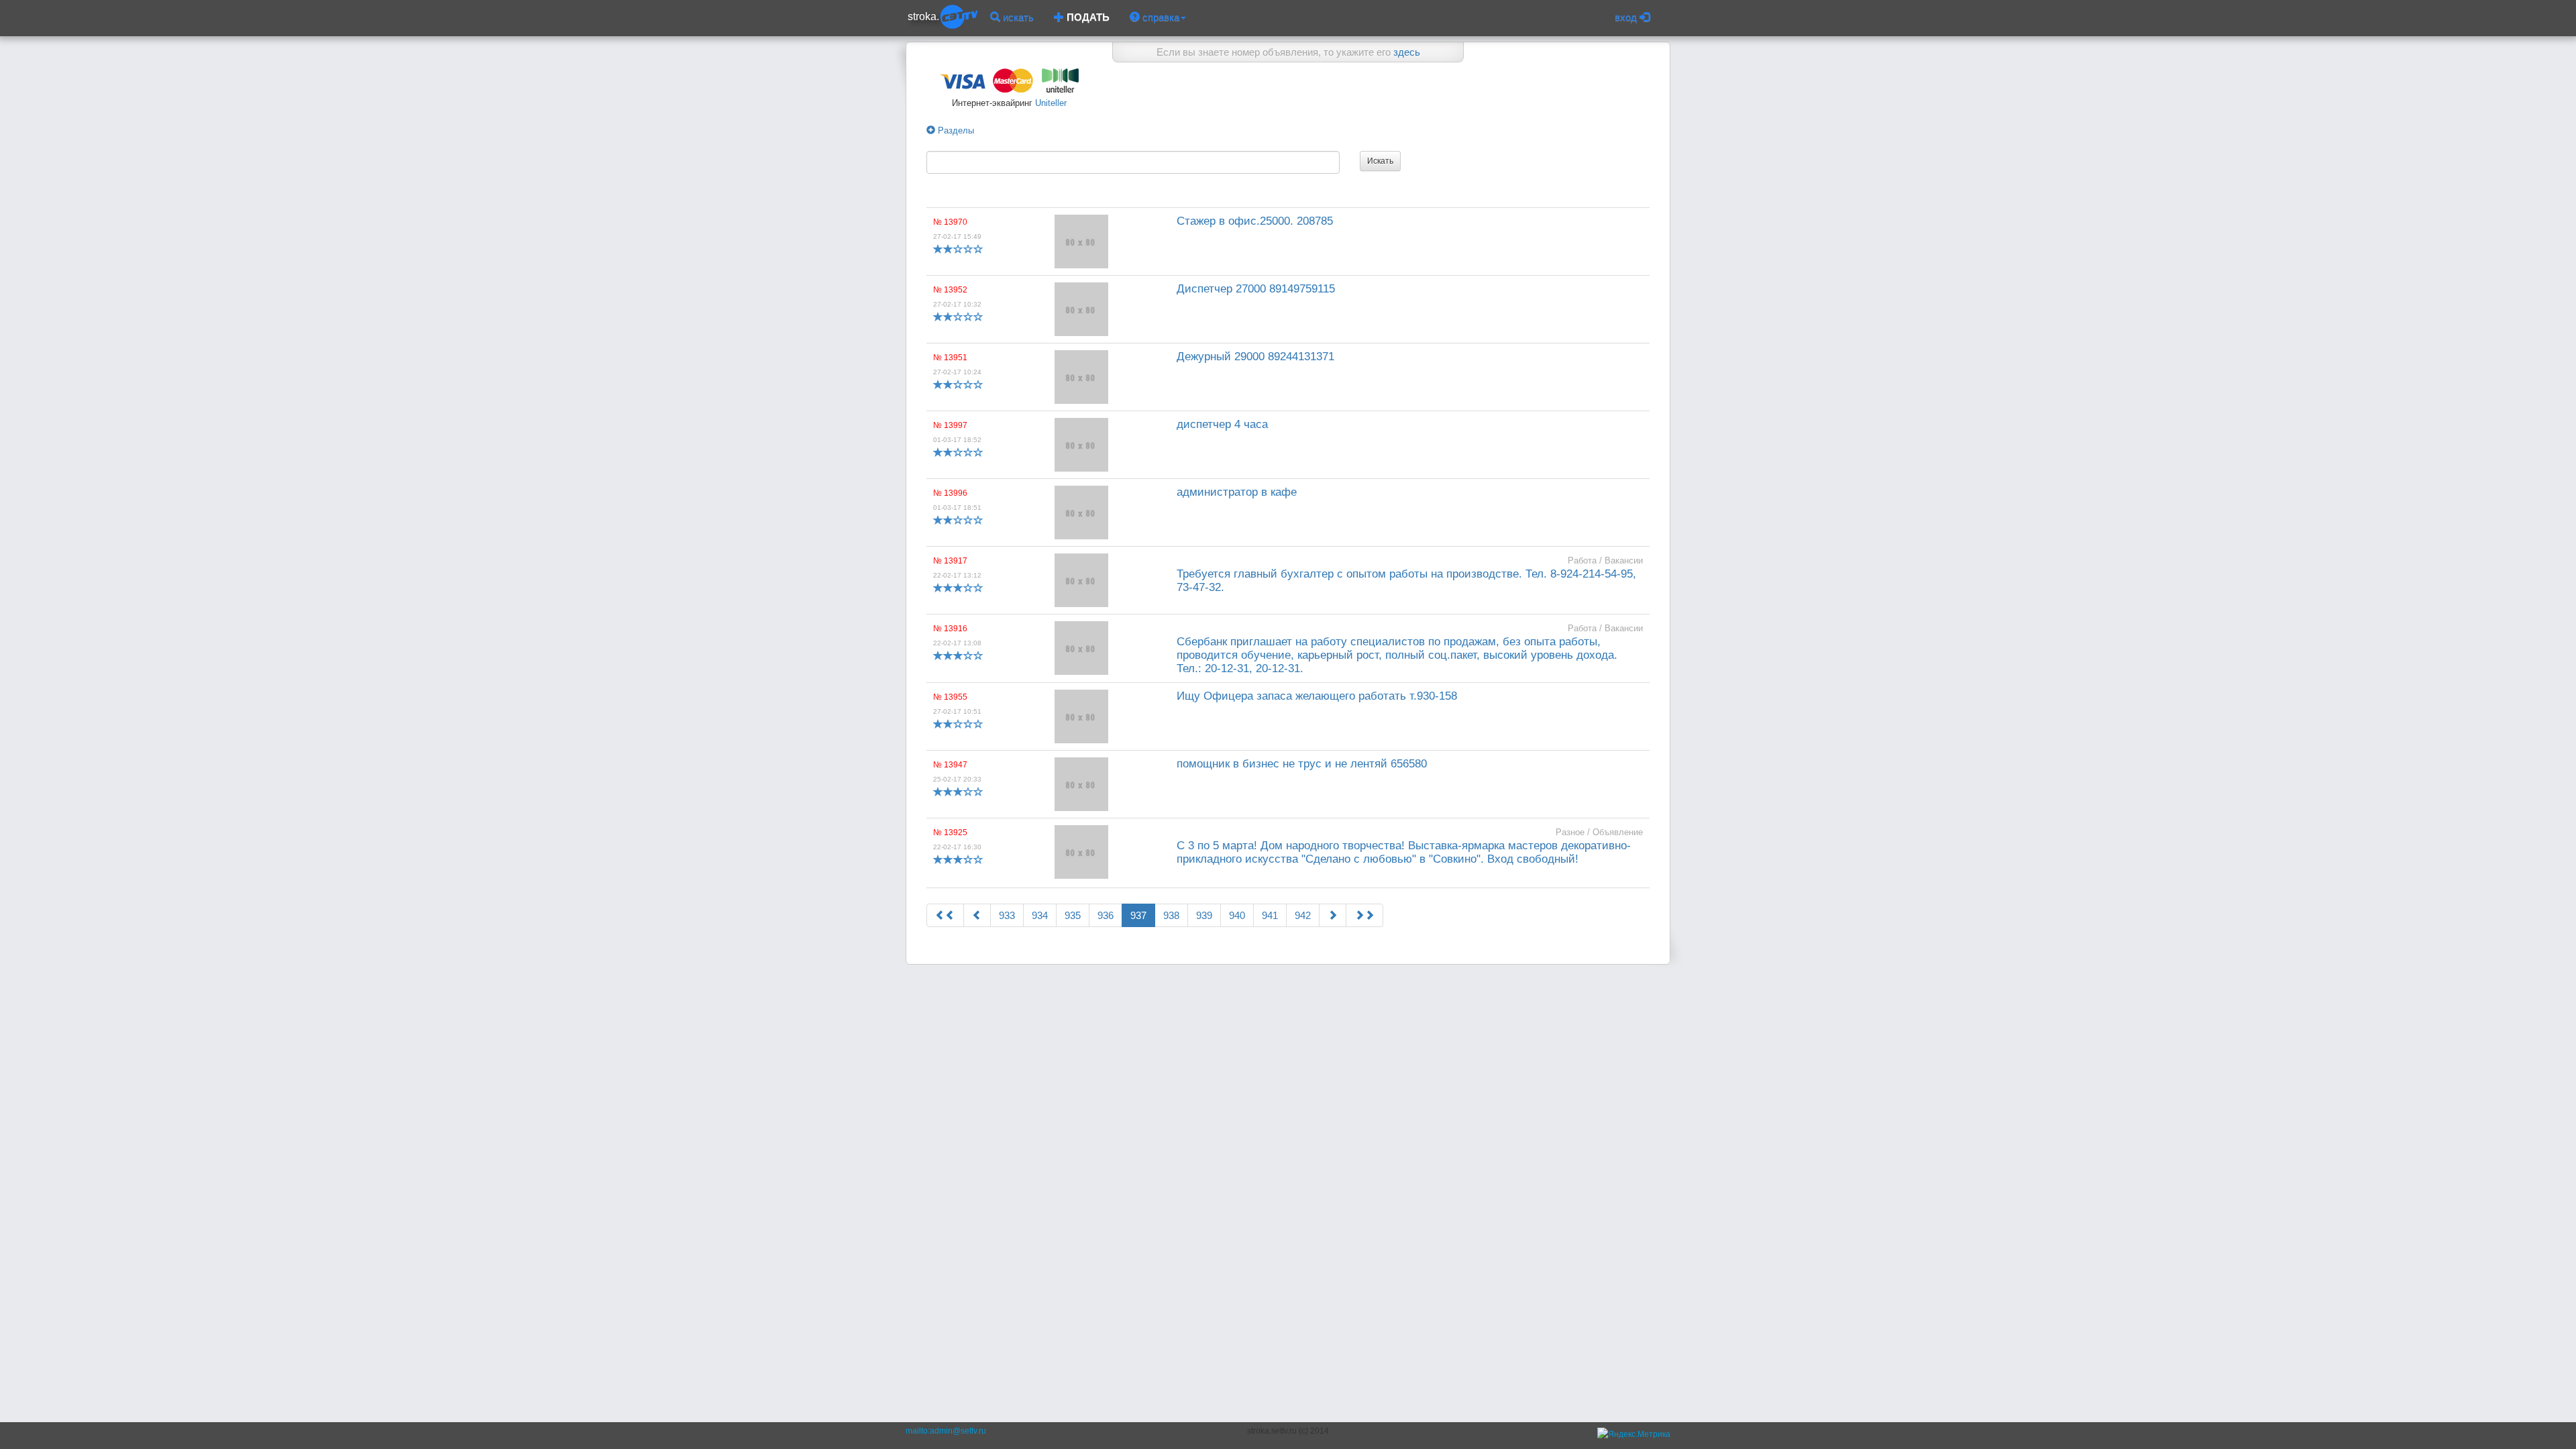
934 (1040, 915)
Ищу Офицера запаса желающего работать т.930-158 (1317, 696)
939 (1204, 915)
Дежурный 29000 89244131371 (1255, 357)
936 (1106, 915)
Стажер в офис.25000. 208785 (1255, 221)
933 (1007, 915)
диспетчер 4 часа (1222, 424)
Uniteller (1050, 103)
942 (1303, 915)
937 (1138, 915)
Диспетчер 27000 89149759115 (1256, 289)
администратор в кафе (1237, 492)
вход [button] (1627, 17)
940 (1237, 915)
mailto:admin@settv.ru (946, 1431)
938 (1171, 915)
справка (1160, 17)
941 (1270, 915)
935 (1073, 915)
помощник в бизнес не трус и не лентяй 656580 (1302, 764)
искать (1017, 17)
